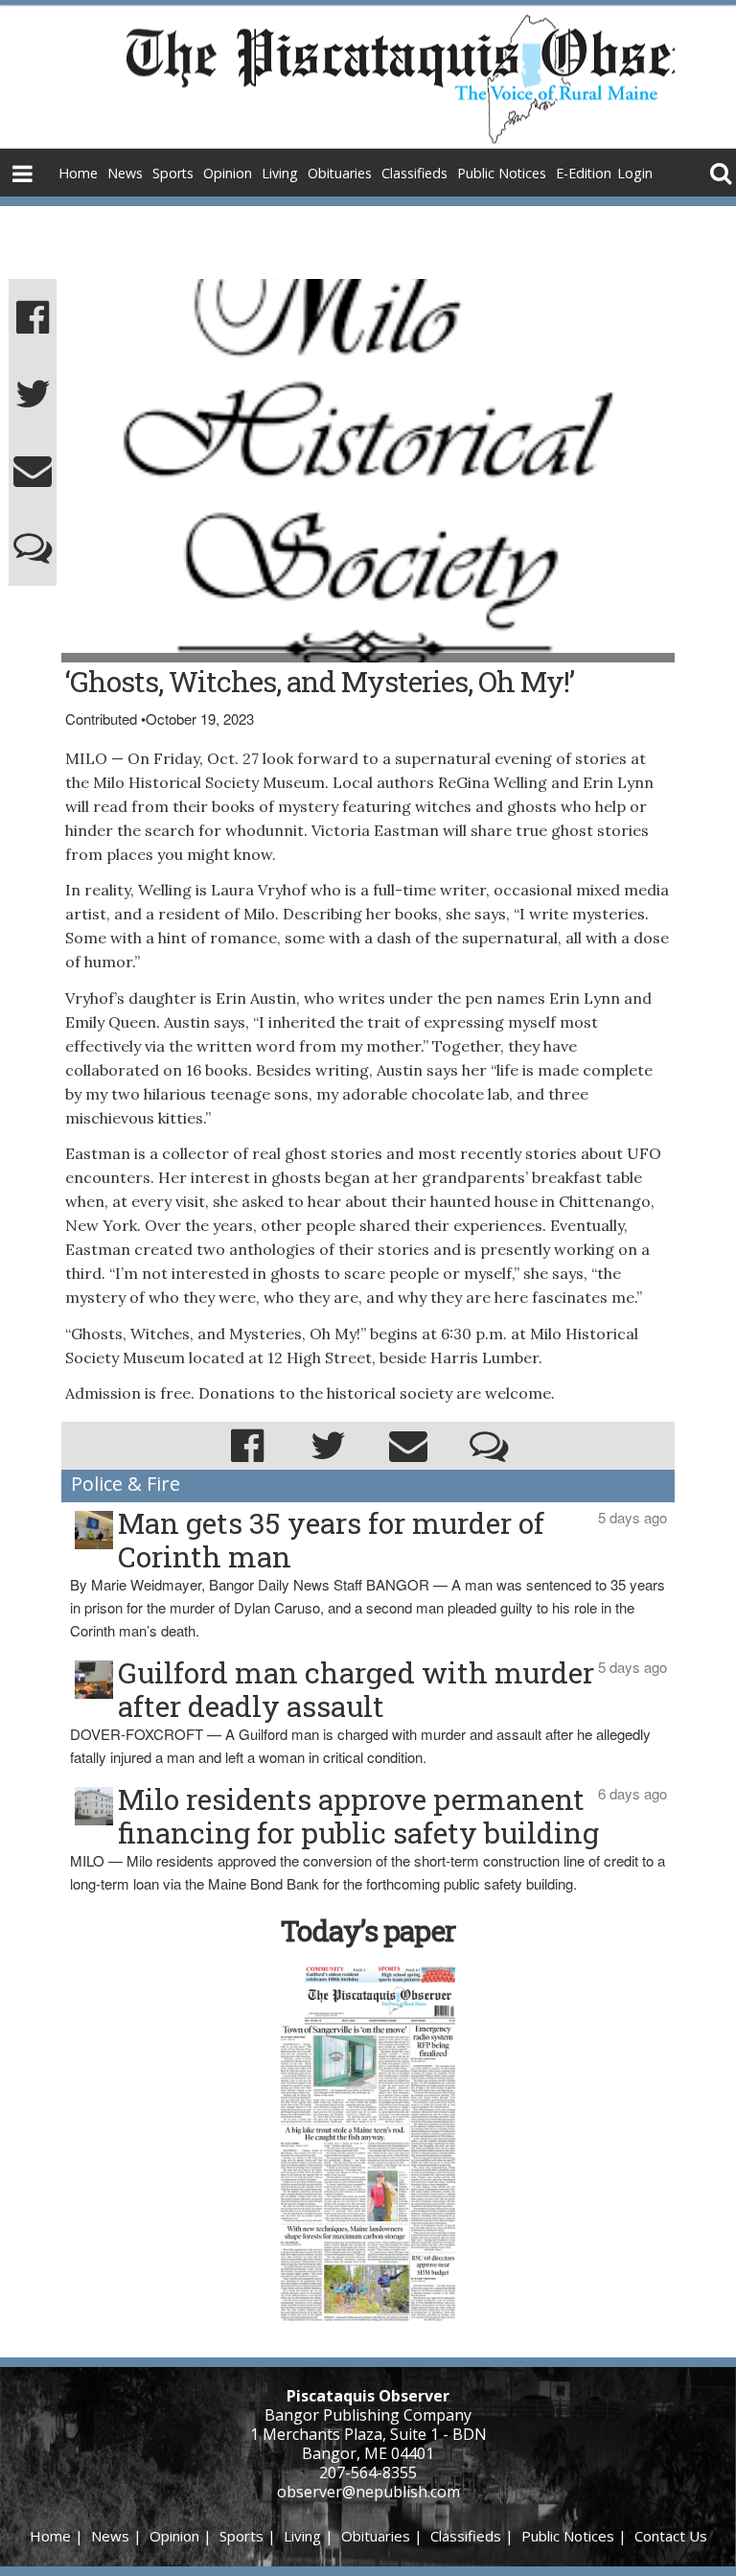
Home (78, 173)
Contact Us (671, 2536)
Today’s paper (368, 1930)
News (125, 173)
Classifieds (414, 173)
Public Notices (502, 173)
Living (280, 173)
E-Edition (584, 173)
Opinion (228, 173)
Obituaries (340, 173)
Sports (173, 173)
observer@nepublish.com (368, 2492)
